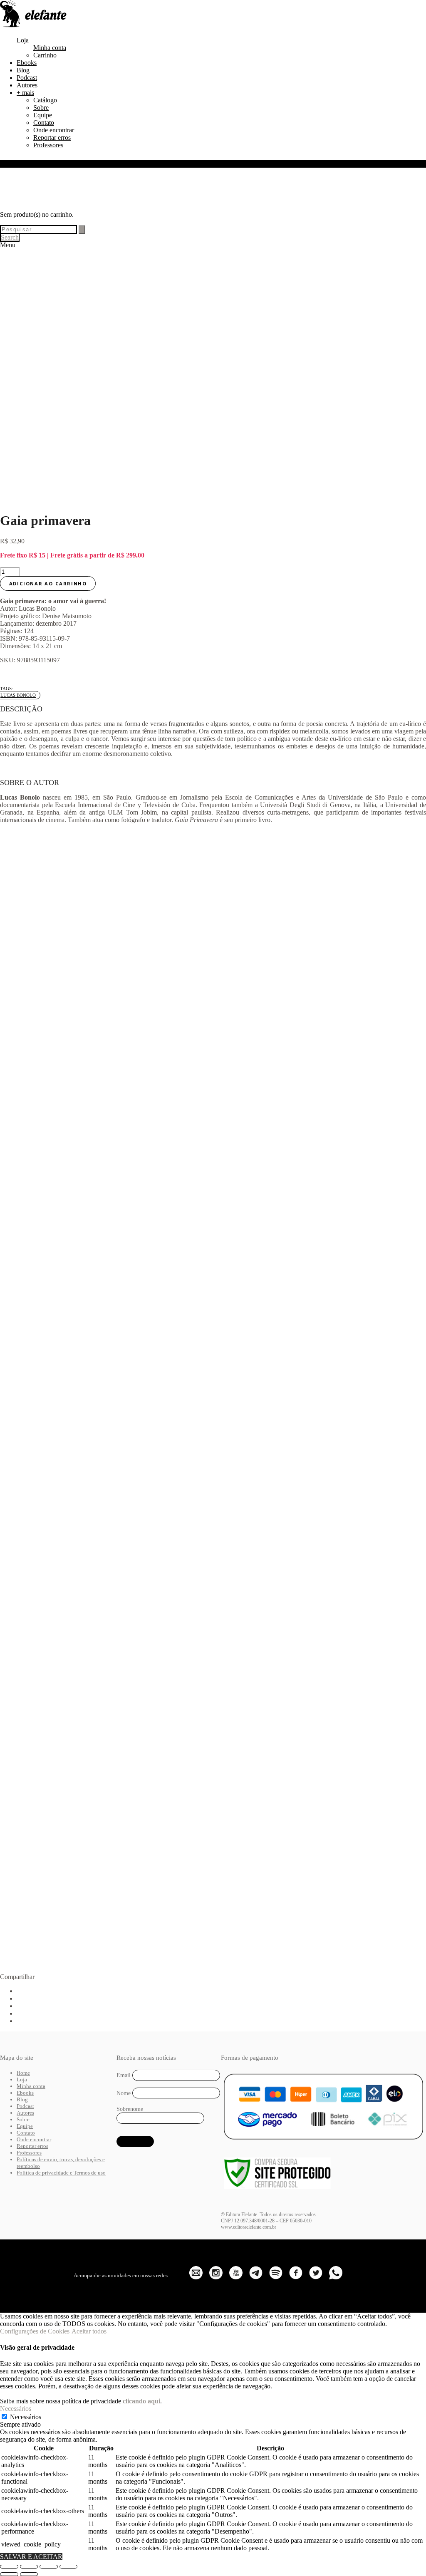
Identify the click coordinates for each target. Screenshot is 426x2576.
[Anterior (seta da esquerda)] (9, 2574)
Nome (124, 2093)
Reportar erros (52, 137)
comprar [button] (90, 1052)
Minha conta (50, 48)
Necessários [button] (16, 2409)
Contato (44, 123)
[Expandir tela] (29, 2566)
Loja (23, 40)
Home (23, 2073)
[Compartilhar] (49, 2566)
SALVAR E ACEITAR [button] (31, 2557)
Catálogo (45, 100)
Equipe (43, 115)
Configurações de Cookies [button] (35, 2331)
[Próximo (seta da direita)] (29, 2574)
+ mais (25, 93)
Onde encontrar (54, 130)
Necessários (26, 2417)
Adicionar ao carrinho (48, 583)
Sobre (41, 108)
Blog (23, 70)
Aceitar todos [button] (89, 2331)
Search (10, 237)
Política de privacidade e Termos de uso (61, 2173)
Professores (48, 145)
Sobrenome (130, 2109)
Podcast (27, 78)
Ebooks (27, 63)
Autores (27, 85)
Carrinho (45, 55)
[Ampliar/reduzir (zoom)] (9, 2566)
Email (124, 2075)
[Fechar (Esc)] (69, 2566)
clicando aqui (141, 2401)
